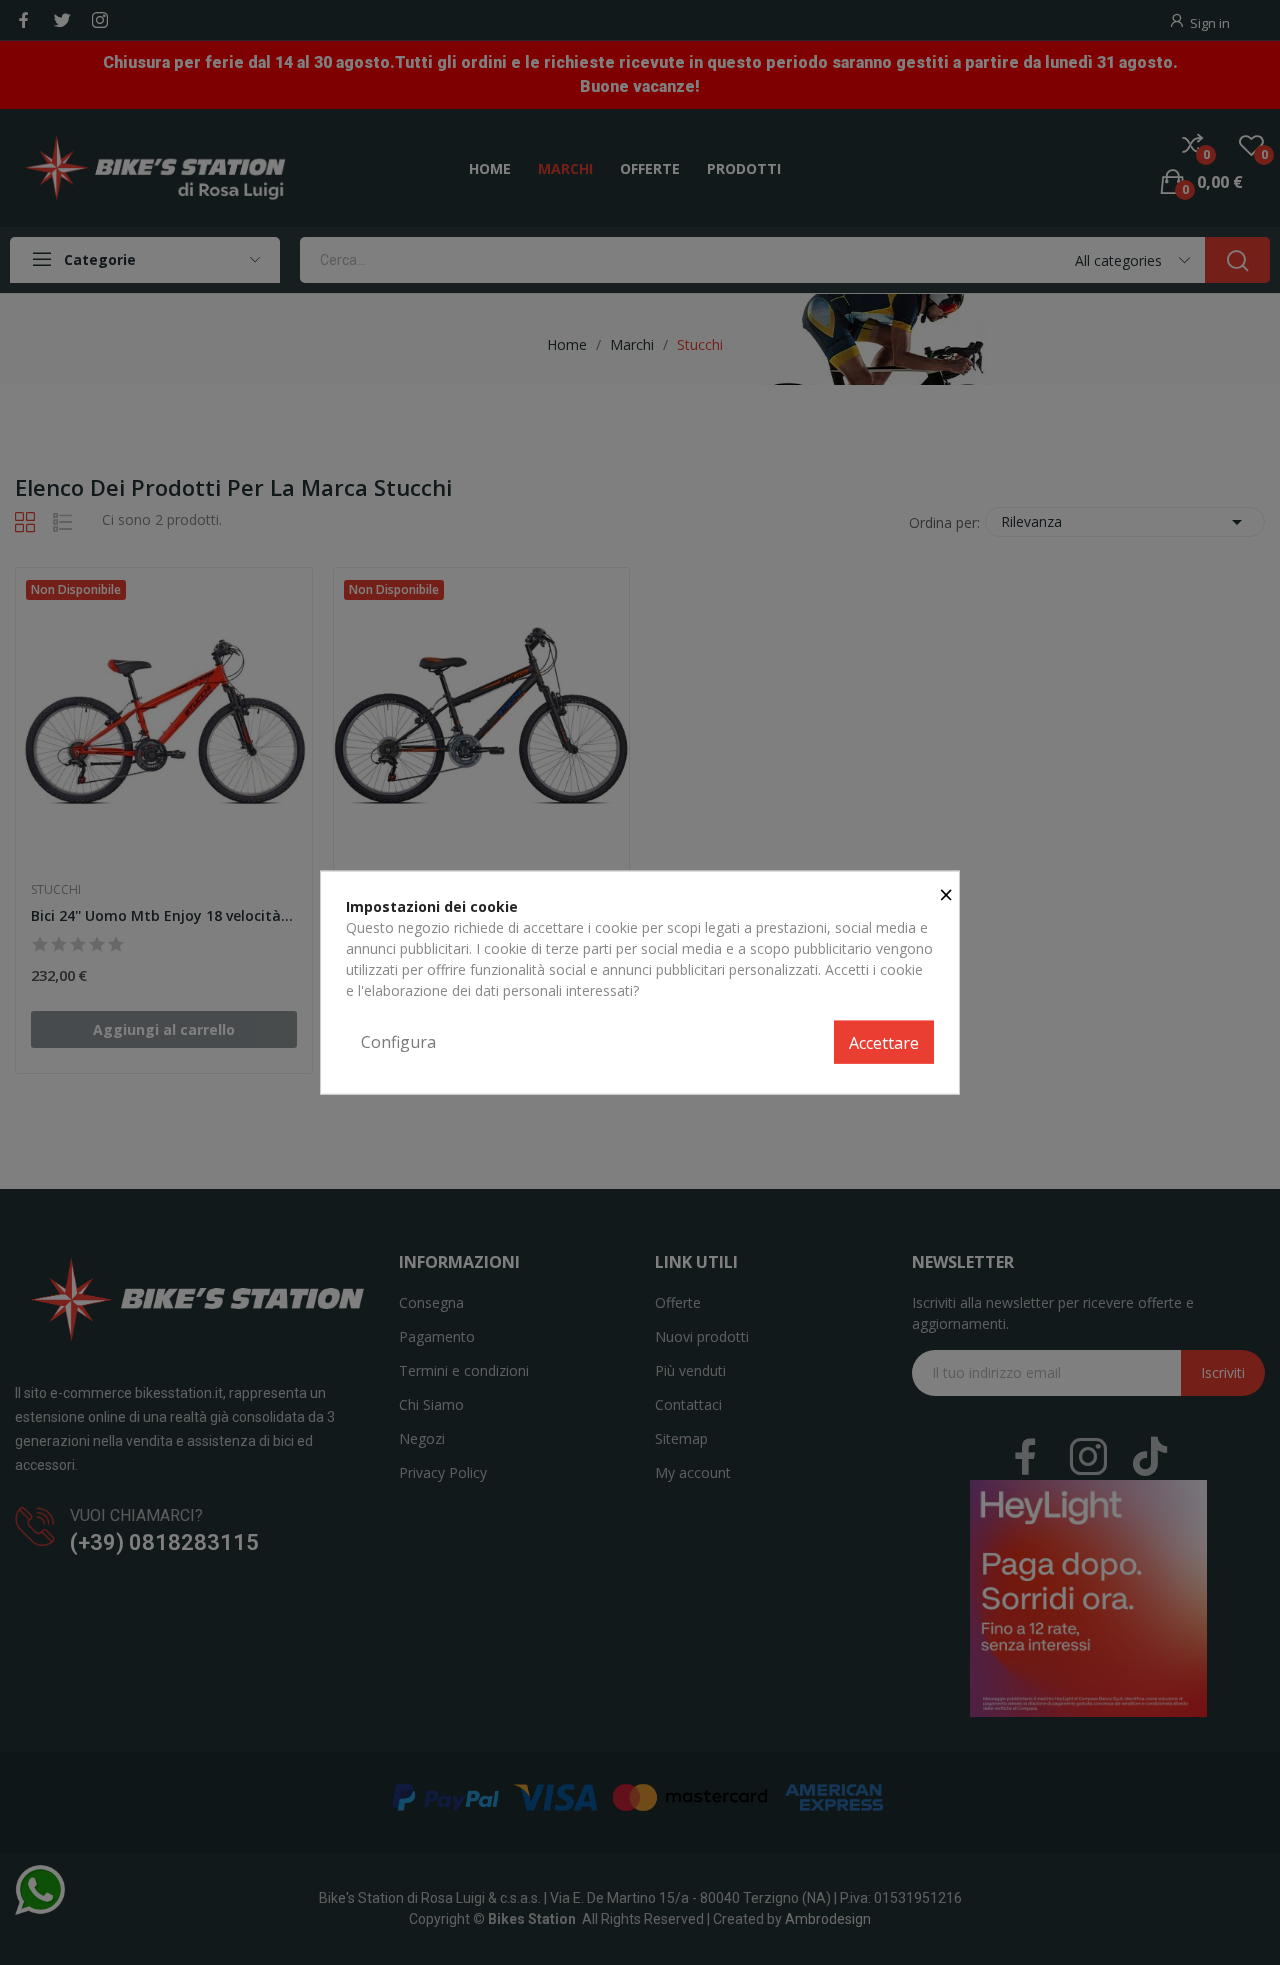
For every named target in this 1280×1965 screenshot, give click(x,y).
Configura (398, 1041)
